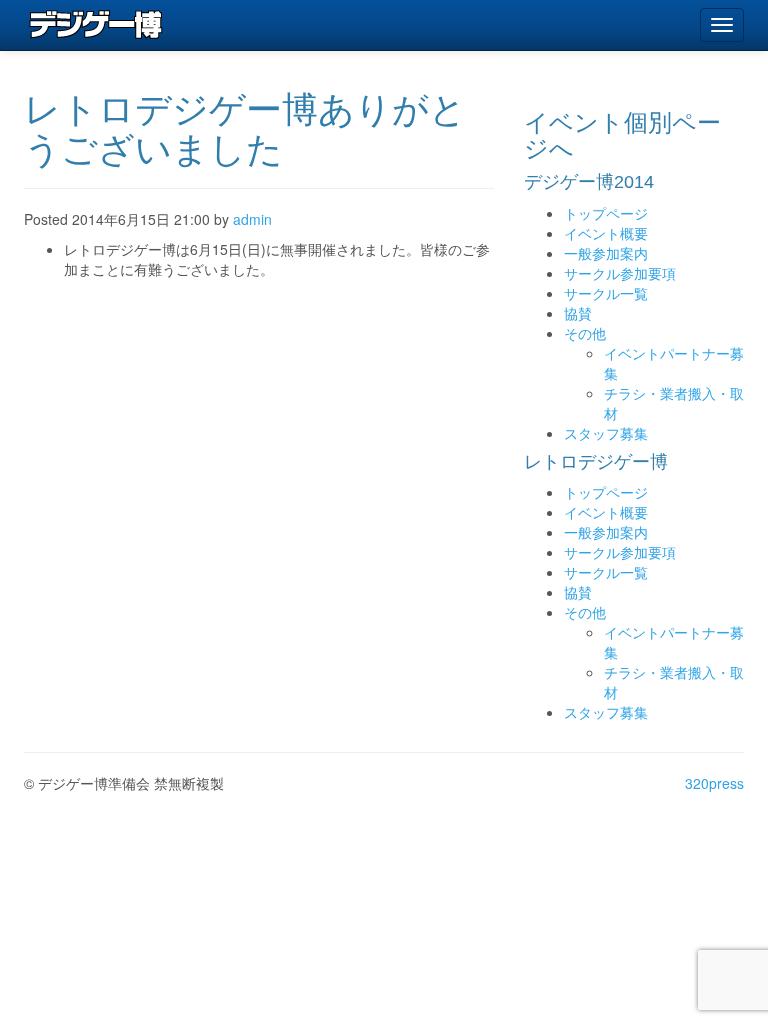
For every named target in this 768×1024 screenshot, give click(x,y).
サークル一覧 (606, 293)
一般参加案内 (606, 253)
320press (714, 783)
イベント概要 (606, 233)
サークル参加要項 (620, 273)
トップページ (606, 213)
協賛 (578, 313)
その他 (585, 333)
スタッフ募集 (606, 433)
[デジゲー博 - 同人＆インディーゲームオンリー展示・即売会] (96, 25)
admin (252, 219)
